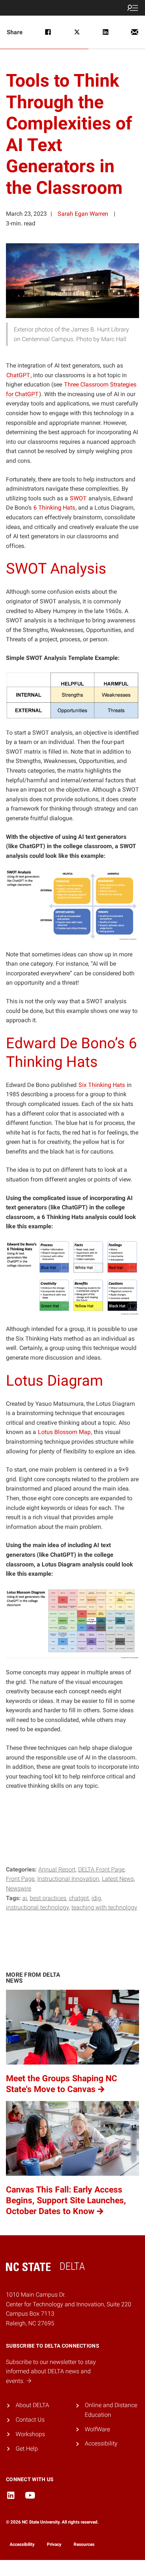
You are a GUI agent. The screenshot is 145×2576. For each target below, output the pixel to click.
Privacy (54, 2544)
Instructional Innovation (68, 1879)
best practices (48, 1898)
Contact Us (30, 2420)
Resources (84, 2544)
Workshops (30, 2434)
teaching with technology (104, 1907)
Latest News (118, 1879)
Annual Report (57, 1869)
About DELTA (32, 2405)
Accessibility (101, 2443)
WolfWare (97, 2429)
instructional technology (37, 1907)
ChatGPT (79, 1898)
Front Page (20, 1879)
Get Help (27, 2449)
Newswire (19, 1888)
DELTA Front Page (101, 1869)
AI (25, 1898)
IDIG (96, 1898)
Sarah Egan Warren (83, 214)
